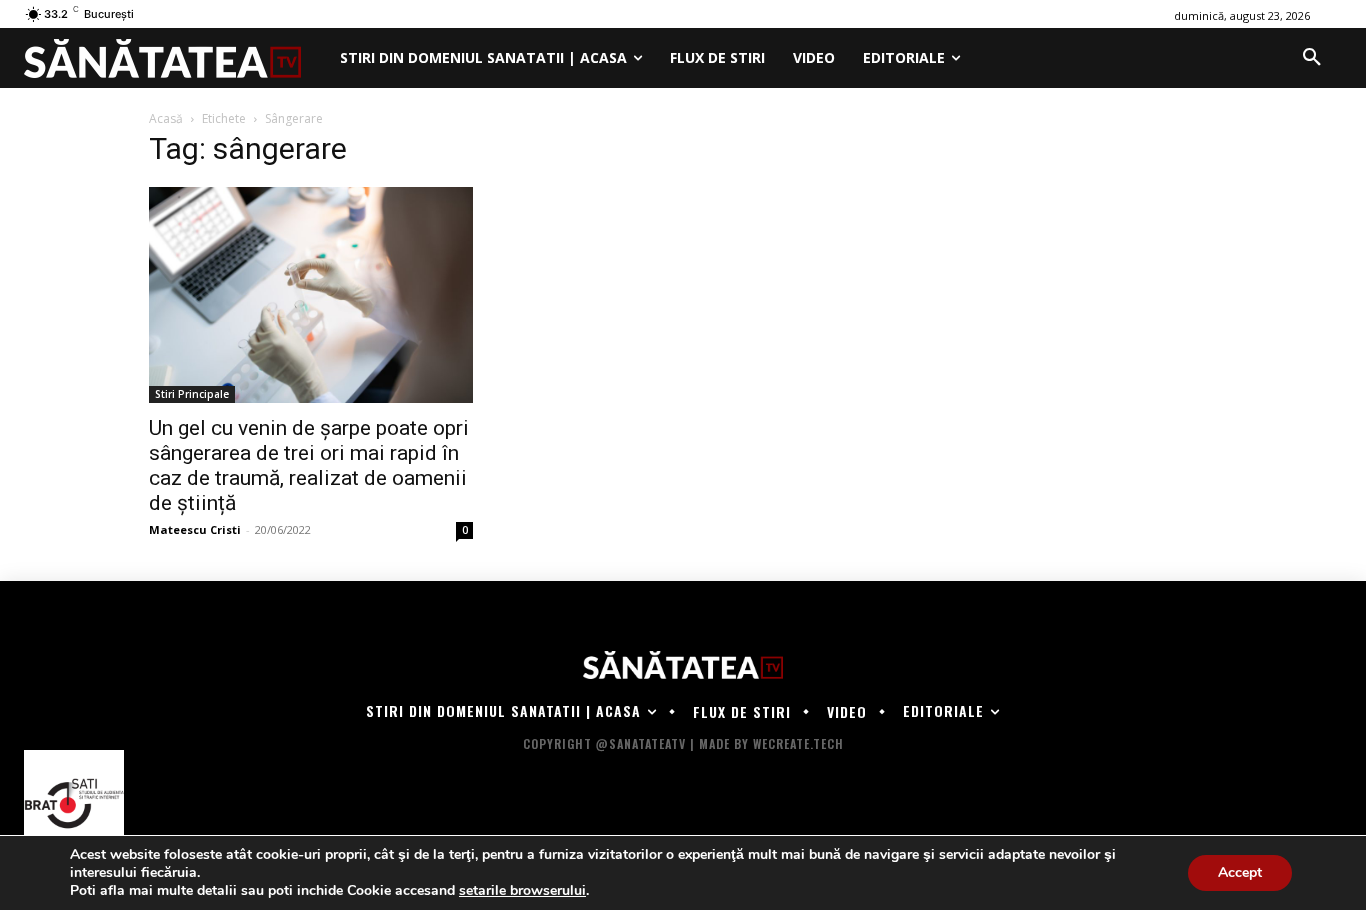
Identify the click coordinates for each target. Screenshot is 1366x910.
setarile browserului (522, 891)
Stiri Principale (192, 394)
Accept (1240, 872)
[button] (1312, 58)
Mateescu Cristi (195, 529)
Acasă (166, 118)
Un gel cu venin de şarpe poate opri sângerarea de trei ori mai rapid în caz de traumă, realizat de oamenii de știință (309, 465)
